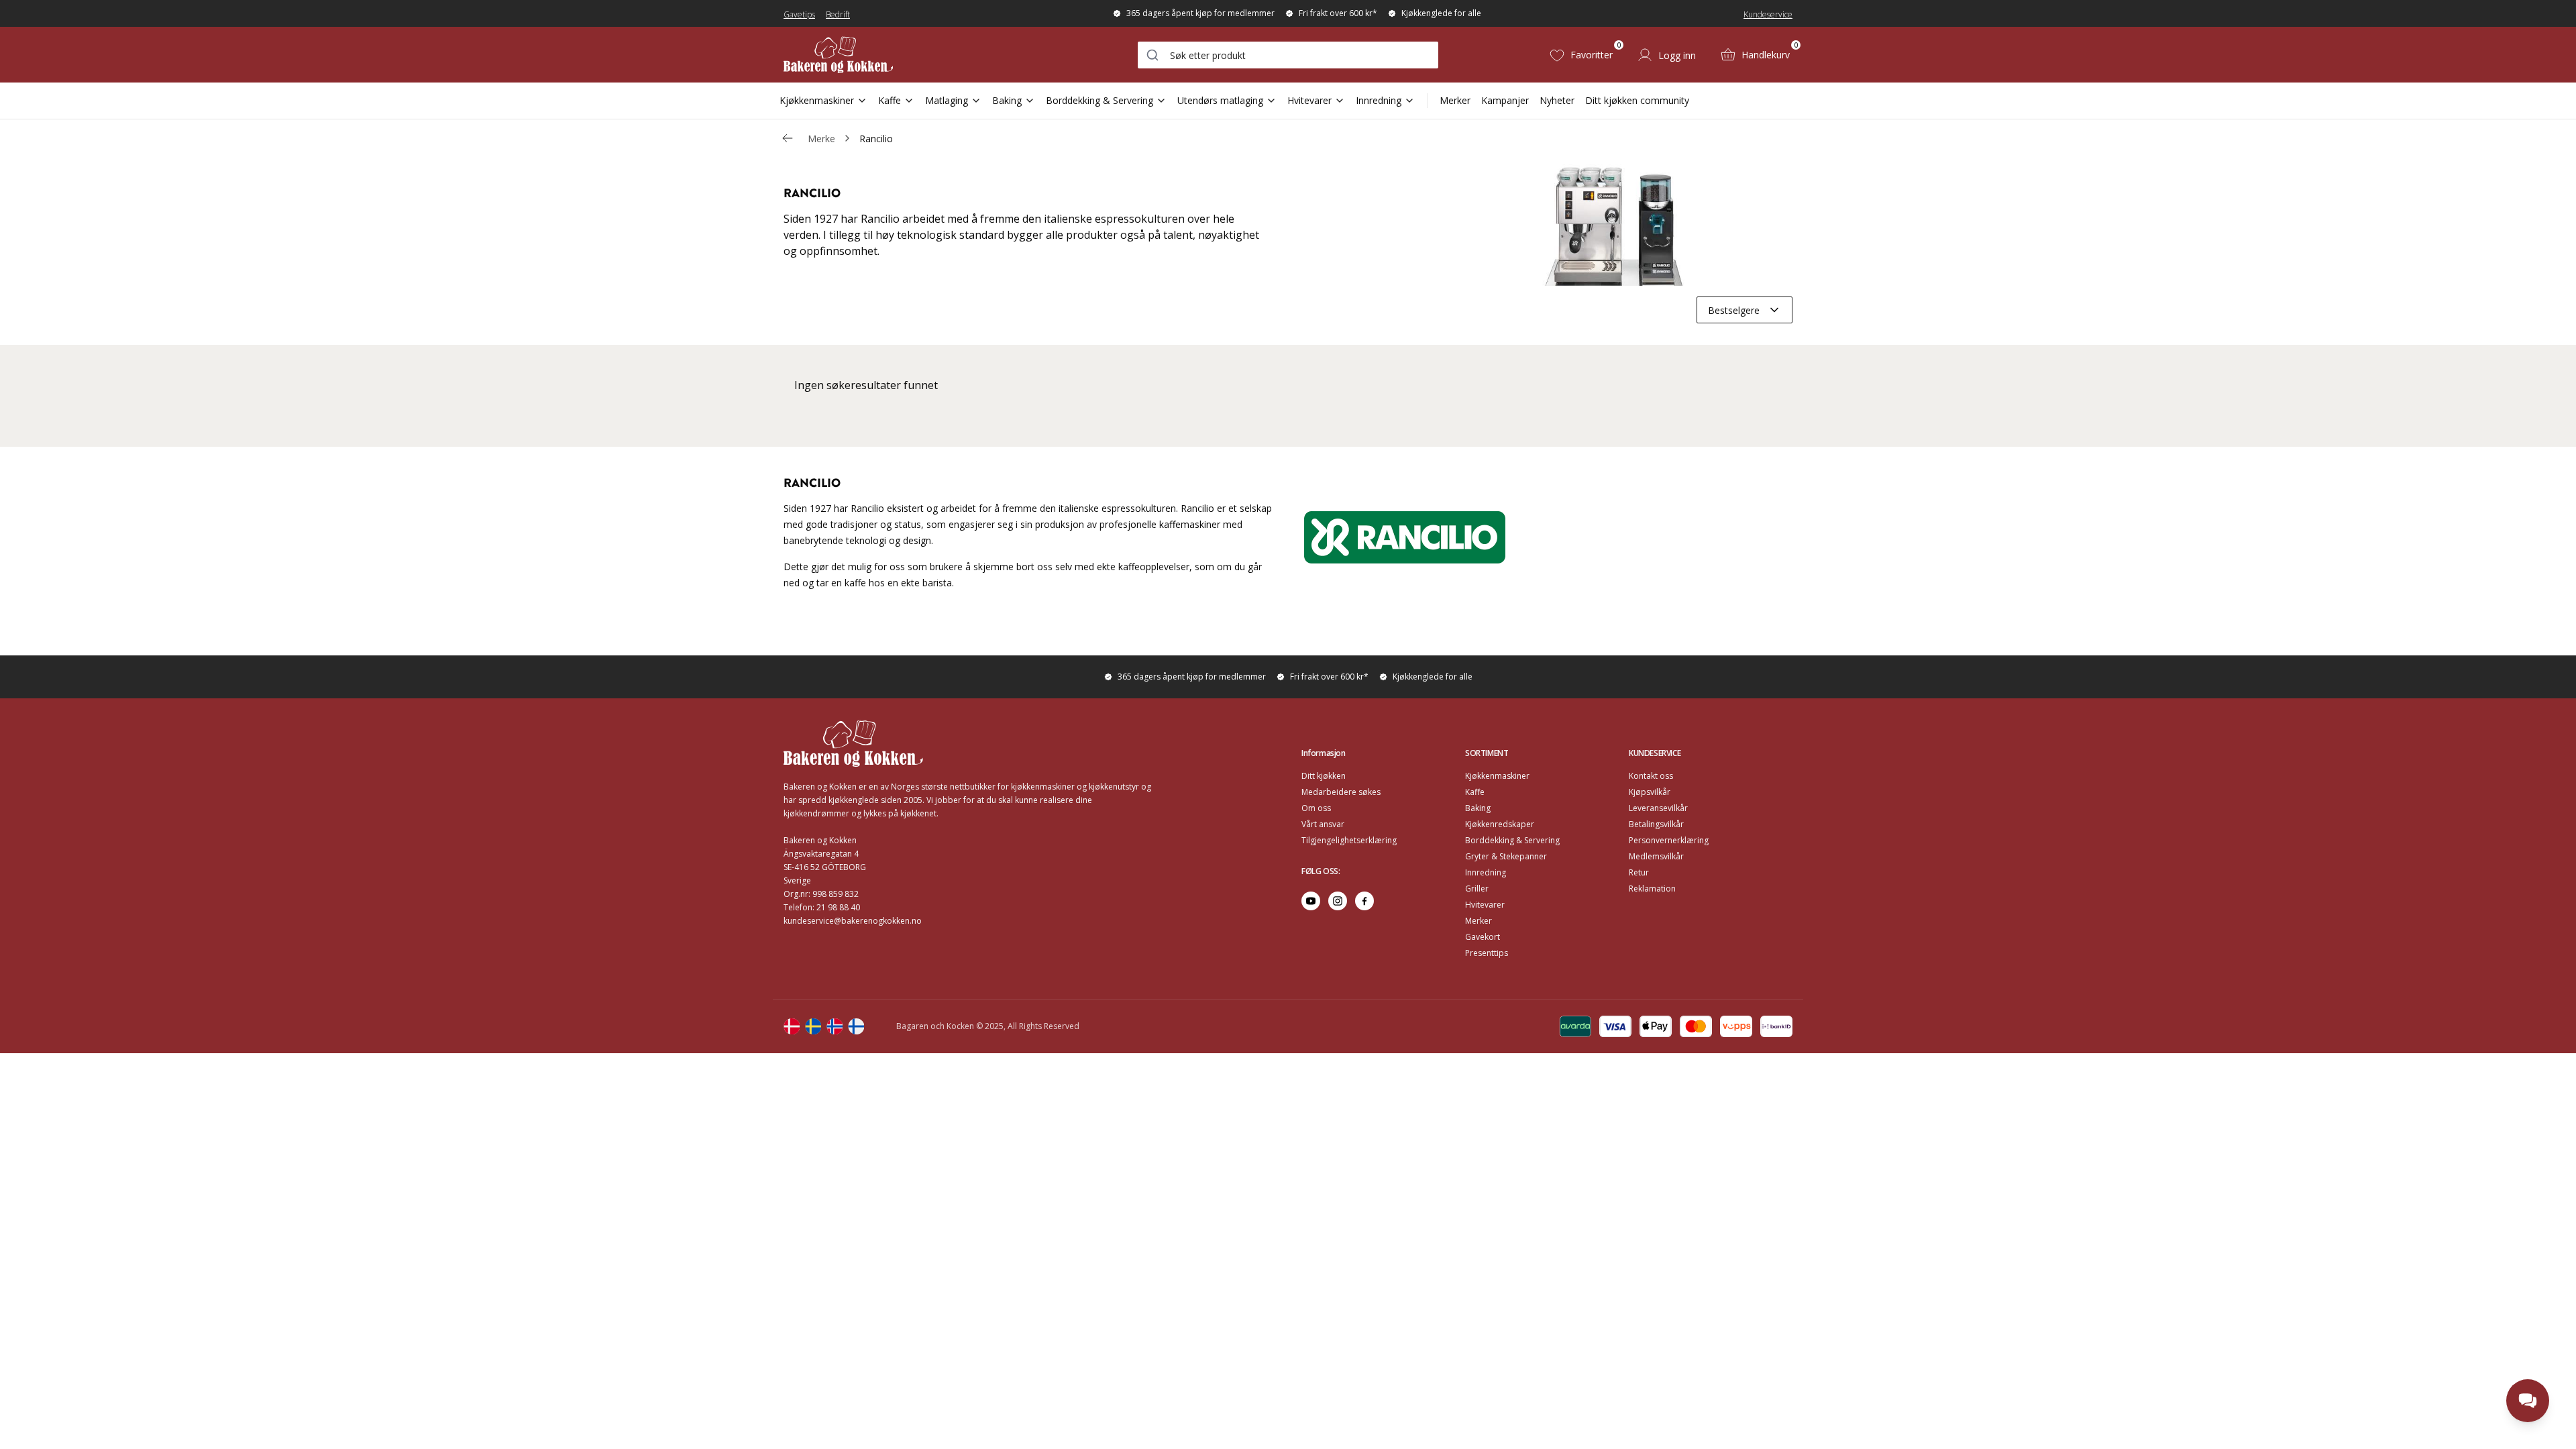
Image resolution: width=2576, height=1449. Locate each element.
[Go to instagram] (1338, 901)
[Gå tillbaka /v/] (788, 138)
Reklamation (1652, 889)
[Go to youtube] (1311, 901)
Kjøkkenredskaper (1500, 824)
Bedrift (838, 14)
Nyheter (1557, 100)
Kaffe (890, 100)
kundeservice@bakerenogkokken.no (853, 921)
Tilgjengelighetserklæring (1349, 840)
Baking (1007, 100)
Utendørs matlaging (1220, 100)
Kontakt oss (1651, 776)
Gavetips (799, 14)
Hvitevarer (1309, 100)
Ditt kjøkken (1324, 776)
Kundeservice (1768, 14)
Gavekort (1483, 937)
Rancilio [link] (876, 139)
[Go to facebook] (1364, 901)
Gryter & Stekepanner (1506, 856)
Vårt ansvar (1323, 824)
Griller (1477, 889)
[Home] (838, 55)
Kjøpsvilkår (1650, 792)
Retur (1639, 872)
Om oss (1316, 808)
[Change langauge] (792, 1026)
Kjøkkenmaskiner (817, 100)
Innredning (1379, 100)
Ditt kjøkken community (1637, 100)
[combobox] (1288, 55)
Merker (1455, 100)
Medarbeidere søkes (1341, 792)
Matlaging (947, 100)
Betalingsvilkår (1656, 824)
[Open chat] (2528, 1401)
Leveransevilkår (1658, 808)
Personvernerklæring (1669, 840)
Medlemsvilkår (1656, 856)
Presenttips (1487, 953)
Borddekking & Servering (1099, 100)
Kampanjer (1505, 100)
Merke (821, 139)
